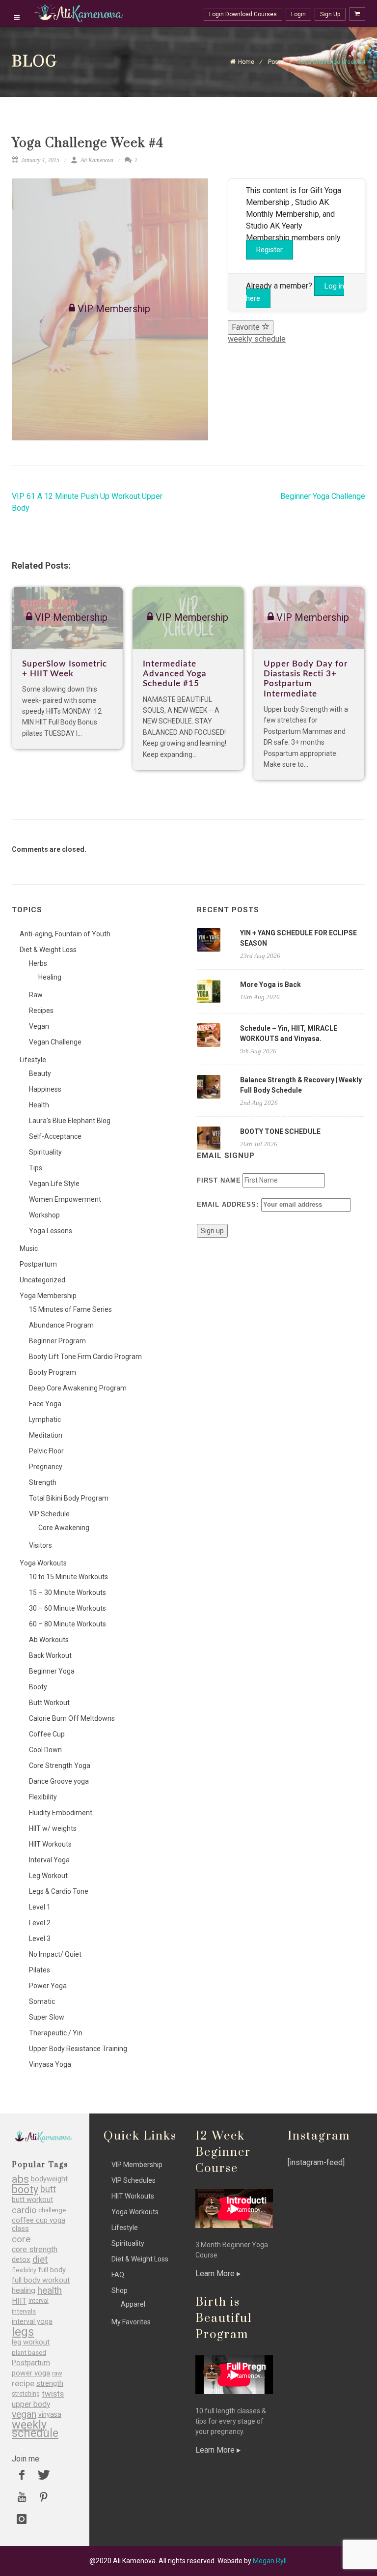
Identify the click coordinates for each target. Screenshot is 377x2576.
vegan (24, 2415)
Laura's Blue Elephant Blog (70, 1121)
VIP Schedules (134, 2180)
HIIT (19, 2301)
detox (21, 2260)
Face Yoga (45, 1404)
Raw (36, 995)
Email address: (229, 1204)
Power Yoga (48, 1986)
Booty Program (53, 1372)
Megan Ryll (270, 2561)
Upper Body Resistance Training (78, 2049)
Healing (50, 977)
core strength (35, 2249)
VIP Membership (137, 2165)
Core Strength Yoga (60, 1766)
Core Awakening (64, 1528)
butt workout (32, 2200)
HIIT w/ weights (53, 1828)
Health (39, 1105)
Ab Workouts (49, 1640)
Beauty (40, 1073)
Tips (36, 1168)
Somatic (42, 2001)
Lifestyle (33, 1060)
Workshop (44, 1215)
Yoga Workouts (43, 1563)
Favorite (247, 327)
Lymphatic (45, 1419)
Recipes (41, 1011)
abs (20, 2179)
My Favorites (131, 2322)
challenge (52, 2210)
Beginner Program (57, 1341)
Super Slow (47, 2017)
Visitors (40, 1545)
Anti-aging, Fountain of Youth (65, 934)
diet (40, 2260)
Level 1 (40, 1907)
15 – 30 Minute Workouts (67, 1592)
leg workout (31, 2342)
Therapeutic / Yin (56, 2033)
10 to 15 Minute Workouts (68, 1577)
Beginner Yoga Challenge (323, 496)
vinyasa (50, 2414)
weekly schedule (257, 339)
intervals (24, 2311)
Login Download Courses (243, 14)
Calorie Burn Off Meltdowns (72, 1718)
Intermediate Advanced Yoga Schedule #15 (175, 674)
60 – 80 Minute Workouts (67, 1624)
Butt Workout (49, 1703)
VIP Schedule (49, 1514)
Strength (43, 1482)
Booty (38, 1687)
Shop (120, 2290)
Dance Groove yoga (59, 1781)
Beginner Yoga (52, 1671)
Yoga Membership (48, 1296)
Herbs (38, 963)
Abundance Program (61, 1325)
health (50, 2291)
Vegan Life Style (54, 1184)
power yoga (31, 2373)
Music (29, 1248)
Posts (276, 62)
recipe (23, 2384)
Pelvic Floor (46, 1451)
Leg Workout (48, 1876)
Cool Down (45, 1750)
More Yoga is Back (270, 984)
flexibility (24, 2270)
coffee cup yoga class (39, 2225)
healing (24, 2291)
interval (39, 2301)
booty (25, 2189)
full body (52, 2270)
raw (57, 2373)
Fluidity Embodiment (61, 1813)
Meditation (46, 1435)
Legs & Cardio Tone (59, 1891)
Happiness (45, 1089)
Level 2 (40, 1923)
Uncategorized (42, 1280)
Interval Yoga (49, 1860)
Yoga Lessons (51, 1231)
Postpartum (38, 1264)
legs (23, 2332)
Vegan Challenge (55, 1042)
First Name (219, 1180)
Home (246, 62)
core (21, 2239)
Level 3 (40, 1939)
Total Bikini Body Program (69, 1498)
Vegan (39, 1026)
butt (48, 2189)
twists (53, 2394)
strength (50, 2384)
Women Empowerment (65, 1199)
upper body (31, 2404)
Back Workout (50, 1655)
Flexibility (43, 1797)
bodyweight (49, 2179)
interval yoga (32, 2322)
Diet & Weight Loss (48, 950)
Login (298, 14)
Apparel (133, 2304)
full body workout (41, 2280)
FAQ (118, 2275)
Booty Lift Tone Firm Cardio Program (85, 1357)
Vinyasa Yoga (50, 2064)
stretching (26, 2394)
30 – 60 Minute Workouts (67, 1608)
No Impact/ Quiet (55, 1954)
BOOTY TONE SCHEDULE (280, 1131)
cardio (24, 2210)
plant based (29, 2353)
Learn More (216, 2273)
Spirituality (45, 1152)
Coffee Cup (47, 1734)
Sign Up (330, 14)
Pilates (40, 1970)
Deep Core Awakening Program (78, 1388)
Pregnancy (46, 1467)
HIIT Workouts (50, 1844)
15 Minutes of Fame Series (70, 1309)
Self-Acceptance (55, 1136)
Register (269, 250)
